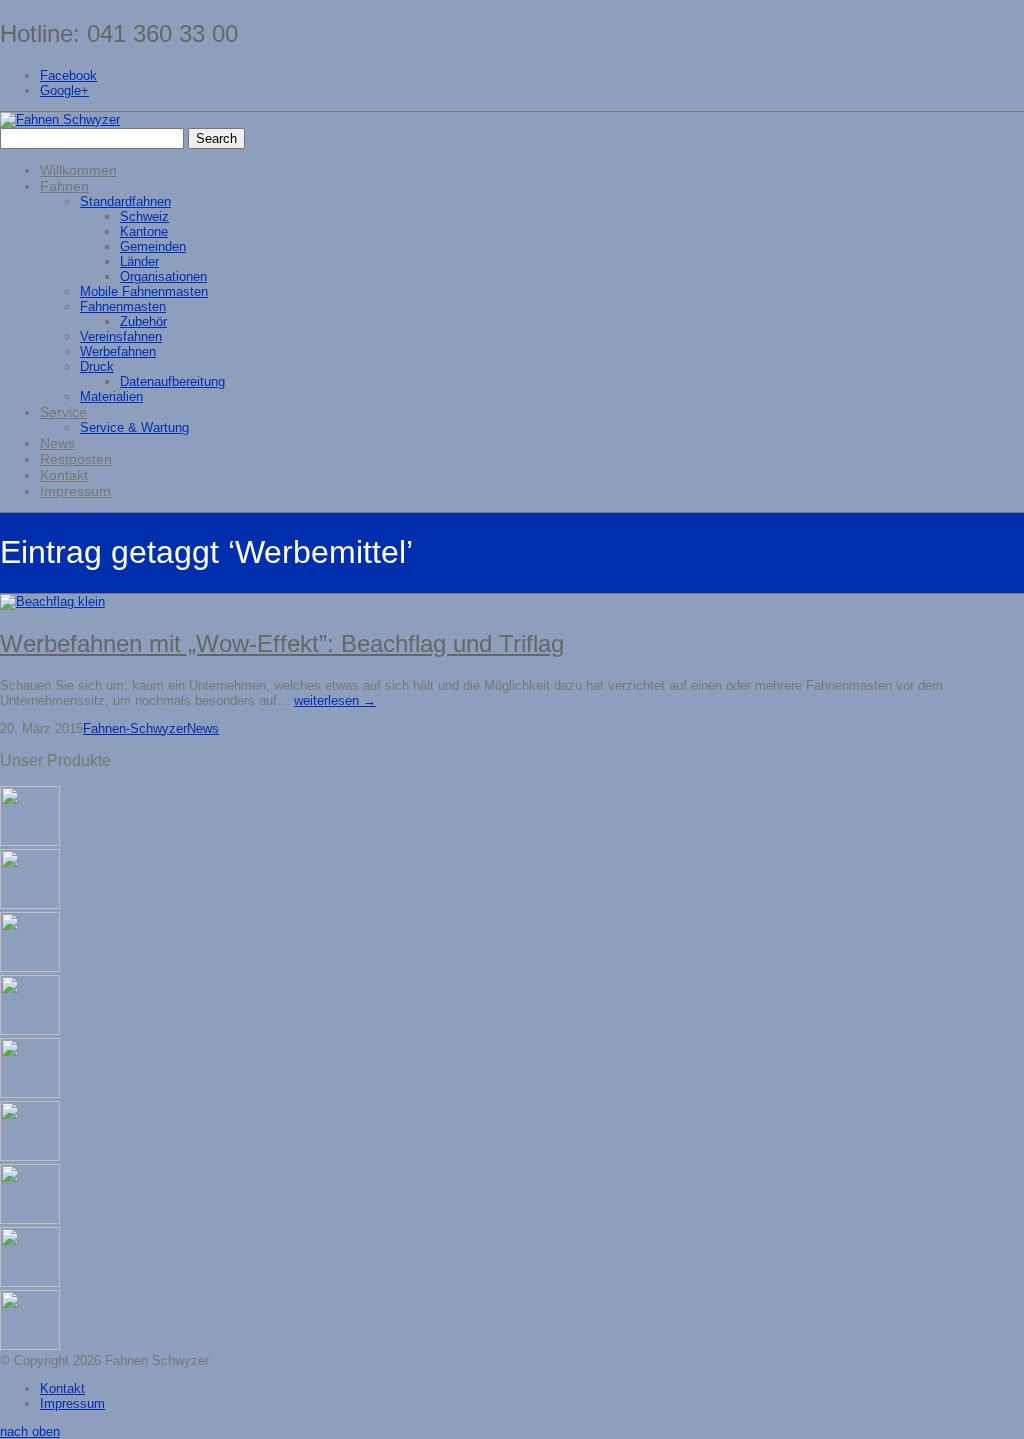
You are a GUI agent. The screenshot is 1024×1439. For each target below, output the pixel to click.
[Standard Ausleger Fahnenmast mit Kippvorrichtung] (30, 967)
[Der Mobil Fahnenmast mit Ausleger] (30, 1282)
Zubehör (143, 321)
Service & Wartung (134, 427)
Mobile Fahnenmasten (144, 291)
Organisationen (163, 276)
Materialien (111, 396)
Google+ (64, 90)
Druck (97, 366)
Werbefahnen (118, 351)
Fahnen (64, 186)
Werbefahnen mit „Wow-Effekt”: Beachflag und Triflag (282, 643)
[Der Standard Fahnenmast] (30, 1156)
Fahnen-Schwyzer (135, 728)
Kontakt (64, 475)
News (57, 443)
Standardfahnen (125, 201)
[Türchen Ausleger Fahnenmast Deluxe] (30, 841)
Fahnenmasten (123, 306)
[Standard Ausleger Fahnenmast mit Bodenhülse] (30, 1030)
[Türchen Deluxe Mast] (30, 904)
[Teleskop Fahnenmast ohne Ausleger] (30, 1093)
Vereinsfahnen (121, 336)
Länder (139, 261)
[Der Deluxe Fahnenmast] (30, 1219)
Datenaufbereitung (172, 381)
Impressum (75, 491)
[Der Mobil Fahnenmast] (30, 1345)
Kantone (144, 231)
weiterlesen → (335, 700)
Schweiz (144, 216)
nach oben (30, 1431)
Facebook (68, 75)
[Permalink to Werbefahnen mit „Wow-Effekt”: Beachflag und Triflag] (52, 601)
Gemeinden (153, 246)
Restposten (76, 459)
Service (63, 412)
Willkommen (78, 170)
